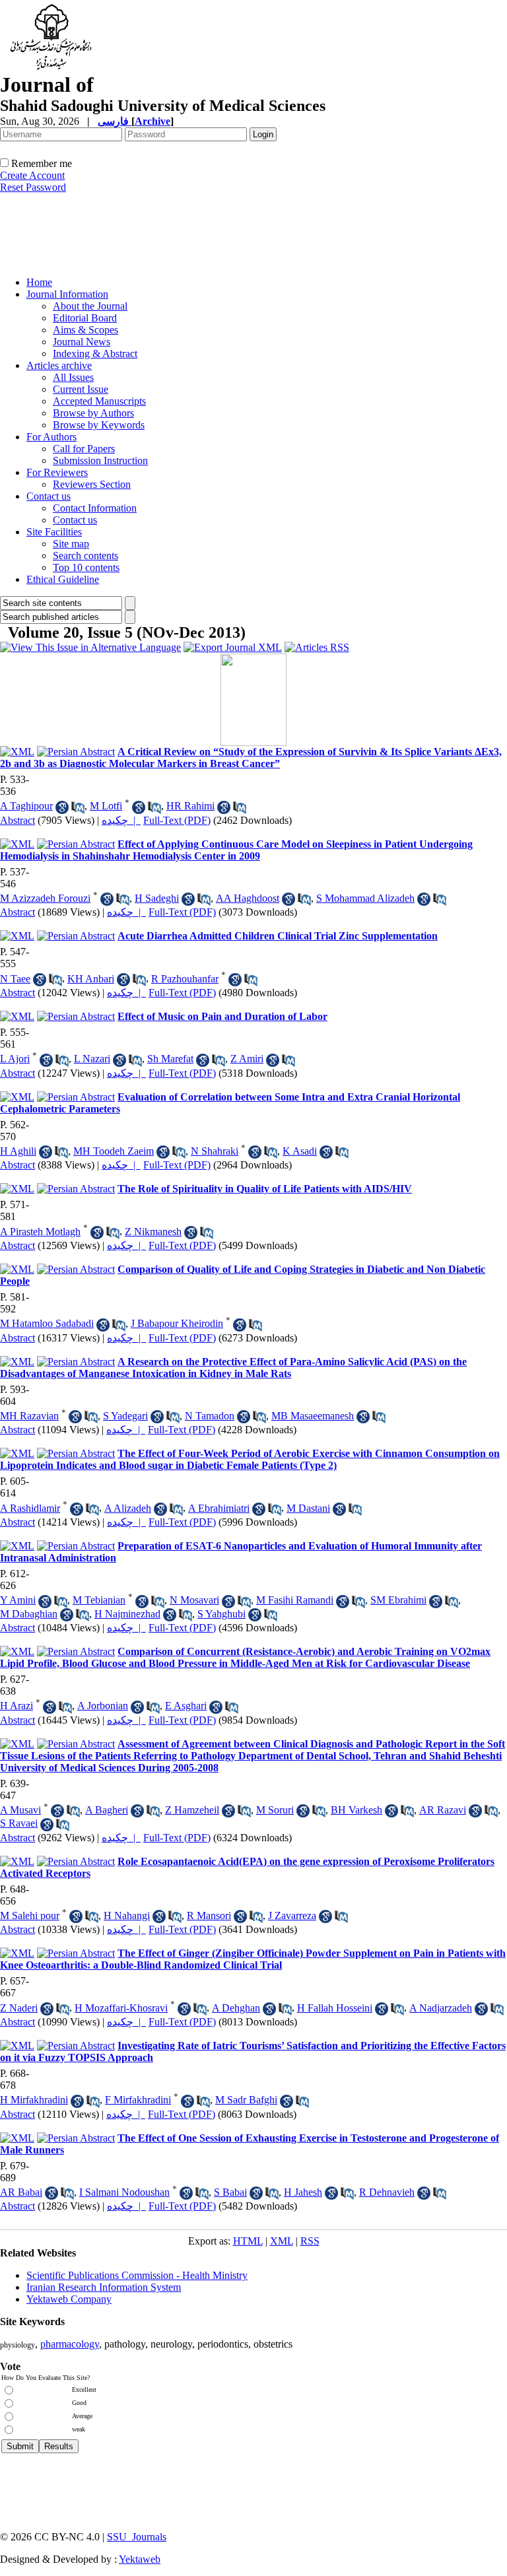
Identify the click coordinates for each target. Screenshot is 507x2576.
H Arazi (17, 1706)
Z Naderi (19, 2008)
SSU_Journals (137, 2537)
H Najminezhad (127, 1614)
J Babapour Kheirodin (177, 1323)
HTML (248, 2241)
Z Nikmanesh (153, 1232)
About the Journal (90, 306)
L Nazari (92, 1059)
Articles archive (59, 365)
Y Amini (18, 1600)
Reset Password (33, 187)
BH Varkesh (356, 1810)
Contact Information (95, 508)
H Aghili (18, 1151)
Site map (71, 544)
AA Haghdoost (248, 898)
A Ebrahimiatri (219, 1508)
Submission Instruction (100, 460)
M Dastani (308, 1508)
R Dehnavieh (387, 2192)
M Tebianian (99, 1600)
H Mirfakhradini (34, 2100)
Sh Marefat (170, 1059)
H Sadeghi (157, 898)
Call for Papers (84, 449)
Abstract (17, 820)
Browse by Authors (93, 413)
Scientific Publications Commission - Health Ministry (137, 2275)
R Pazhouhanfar (185, 979)
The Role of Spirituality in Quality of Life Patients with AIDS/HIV (265, 1189)
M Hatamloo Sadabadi (47, 1323)
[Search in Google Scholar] (62, 807)
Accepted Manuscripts (99, 401)
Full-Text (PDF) (177, 820)
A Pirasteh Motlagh (40, 1232)
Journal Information (67, 294)
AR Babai (21, 2192)
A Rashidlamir (30, 1508)
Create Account (32, 175)
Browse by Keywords (99, 425)
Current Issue (81, 389)
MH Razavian (29, 1416)
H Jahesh (303, 2192)
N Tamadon (210, 1416)
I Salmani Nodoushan (124, 2192)
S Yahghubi (221, 1614)
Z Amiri (247, 1059)
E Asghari (186, 1706)
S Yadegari (125, 1416)
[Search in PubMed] (78, 807)
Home (39, 282)
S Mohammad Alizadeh (365, 898)
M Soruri (275, 1810)
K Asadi (300, 1151)
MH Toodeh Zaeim (114, 1151)
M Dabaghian (29, 1614)
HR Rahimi (190, 806)
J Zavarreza (292, 1915)
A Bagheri (107, 1810)
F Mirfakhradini (138, 2100)
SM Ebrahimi (398, 1600)
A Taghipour (26, 806)
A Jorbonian (103, 1706)
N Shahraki (215, 1151)
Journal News (82, 342)
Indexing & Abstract (95, 354)
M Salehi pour (30, 1915)
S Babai (230, 2192)
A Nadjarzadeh (441, 2008)
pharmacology (70, 2344)
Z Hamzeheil (192, 1810)
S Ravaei (19, 1823)
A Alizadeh (128, 1508)
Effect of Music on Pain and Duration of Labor (222, 1016)
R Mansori (209, 1915)
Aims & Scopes (85, 330)
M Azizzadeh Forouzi (45, 898)
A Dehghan (236, 2008)
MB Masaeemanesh (313, 1416)
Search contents (85, 556)
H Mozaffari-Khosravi (121, 2008)
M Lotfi (106, 806)
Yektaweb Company (69, 2299)
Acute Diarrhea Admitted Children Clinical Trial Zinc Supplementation (278, 936)
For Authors (51, 437)
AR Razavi (443, 1810)
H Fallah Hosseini (335, 2008)
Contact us (49, 496)
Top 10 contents (86, 567)
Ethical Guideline (63, 579)
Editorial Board (85, 318)
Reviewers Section (92, 484)
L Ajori (15, 1059)
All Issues (73, 377)
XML (282, 2241)
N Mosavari (194, 1600)
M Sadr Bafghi (246, 2100)
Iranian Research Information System (104, 2287)
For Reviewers (57, 472)
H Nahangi (127, 1915)
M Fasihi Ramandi (295, 1600)
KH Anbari (91, 979)
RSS (310, 2241)
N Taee (15, 979)
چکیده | (121, 820)
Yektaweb (140, 2559)
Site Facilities (54, 532)
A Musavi (20, 1810)
